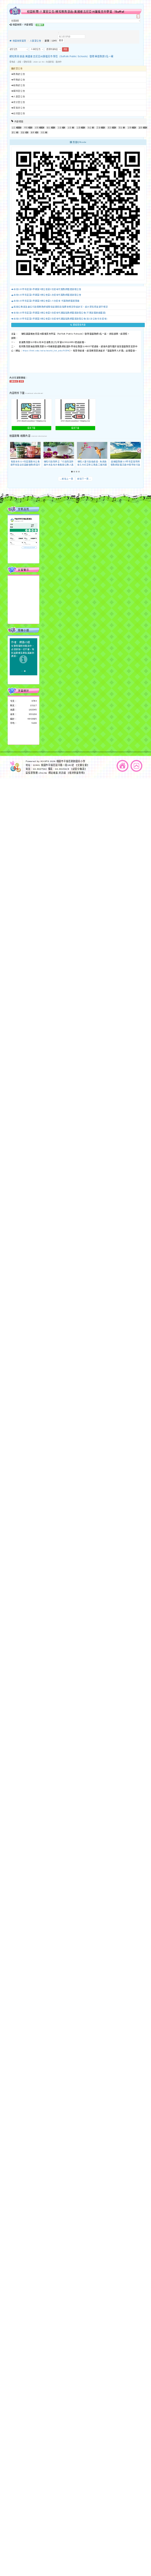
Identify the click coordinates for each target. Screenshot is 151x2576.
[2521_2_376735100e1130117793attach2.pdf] (75, 409)
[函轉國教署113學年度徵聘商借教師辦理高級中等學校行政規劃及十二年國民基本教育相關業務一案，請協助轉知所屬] (126, 450)
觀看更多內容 (79, 325)
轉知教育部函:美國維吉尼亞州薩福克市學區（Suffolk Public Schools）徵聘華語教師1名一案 (62, 57)
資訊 (110, 128)
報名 (48, 128)
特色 (43, 133)
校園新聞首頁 (19, 41)
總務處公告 (19, 85)
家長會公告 (19, 108)
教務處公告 (19, 74)
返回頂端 (137, 766)
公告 (14, 128)
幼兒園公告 (19, 114)
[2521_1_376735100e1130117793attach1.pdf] (31, 409)
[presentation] (12, 451)
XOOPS (45, 761)
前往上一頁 (67, 479)
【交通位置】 (82, 765)
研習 (37, 128)
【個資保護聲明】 (76, 773)
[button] (72, 472)
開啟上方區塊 (138, 16)
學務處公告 (19, 80)
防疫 (90, 128)
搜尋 (61, 41)
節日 (14, 133)
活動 (98, 128)
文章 (70, 128)
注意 (60, 128)
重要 (23, 133)
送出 (65, 49)
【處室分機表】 (79, 769)
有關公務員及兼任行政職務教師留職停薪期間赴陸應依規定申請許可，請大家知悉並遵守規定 (61, 307)
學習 (26, 128)
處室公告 (18, 69)
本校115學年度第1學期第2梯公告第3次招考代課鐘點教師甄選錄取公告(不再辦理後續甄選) (60, 313)
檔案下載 (32, 428)
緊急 (120, 128)
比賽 (79, 128)
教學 (33, 133)
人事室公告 (36, 41)
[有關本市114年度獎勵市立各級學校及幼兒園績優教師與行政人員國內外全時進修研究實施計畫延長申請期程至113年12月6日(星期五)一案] (25, 450)
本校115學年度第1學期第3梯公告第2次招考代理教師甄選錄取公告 (47, 289)
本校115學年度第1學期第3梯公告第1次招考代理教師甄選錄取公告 (47, 295)
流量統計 (23, 691)
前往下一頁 (84, 479)
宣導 (130, 128)
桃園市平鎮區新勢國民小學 (71, 761)
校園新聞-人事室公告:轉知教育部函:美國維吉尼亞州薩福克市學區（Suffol (76, 12)
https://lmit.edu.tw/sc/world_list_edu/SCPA (46, 351)
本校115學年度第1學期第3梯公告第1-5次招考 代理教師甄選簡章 (47, 301)
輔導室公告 (19, 91)
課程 (140, 128)
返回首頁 (123, 766)
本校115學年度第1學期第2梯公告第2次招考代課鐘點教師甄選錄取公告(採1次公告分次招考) (60, 319)
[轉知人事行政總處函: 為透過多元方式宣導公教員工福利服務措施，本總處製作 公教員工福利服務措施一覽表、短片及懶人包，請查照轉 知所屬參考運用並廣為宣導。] (92, 450)
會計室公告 (19, 102)
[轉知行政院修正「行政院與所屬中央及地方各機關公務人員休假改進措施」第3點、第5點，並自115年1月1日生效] (59, 450)
